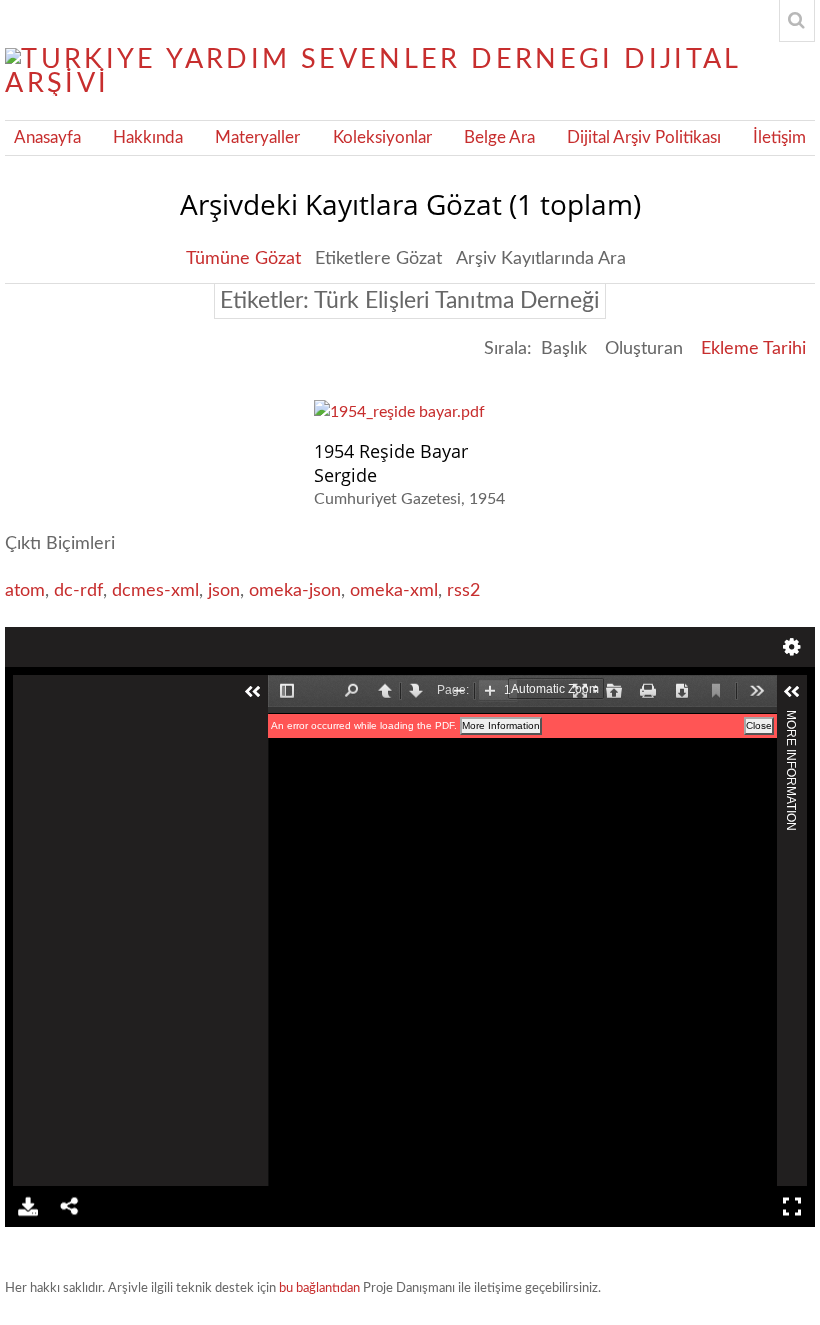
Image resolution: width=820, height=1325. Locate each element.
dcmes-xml (155, 591)
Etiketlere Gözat (378, 259)
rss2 (463, 591)
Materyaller (257, 138)
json (224, 591)
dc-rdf (78, 591)
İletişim (779, 138)
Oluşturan (644, 349)
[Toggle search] (797, 21)
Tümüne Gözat (243, 259)
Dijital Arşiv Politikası (644, 138)
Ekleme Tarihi (753, 349)
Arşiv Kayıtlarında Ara (541, 259)
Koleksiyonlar (382, 138)
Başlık (564, 349)
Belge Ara (499, 138)
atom (25, 591)
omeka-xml (394, 591)
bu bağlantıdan (319, 1288)
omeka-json (295, 591)
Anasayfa (47, 138)
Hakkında (148, 138)
